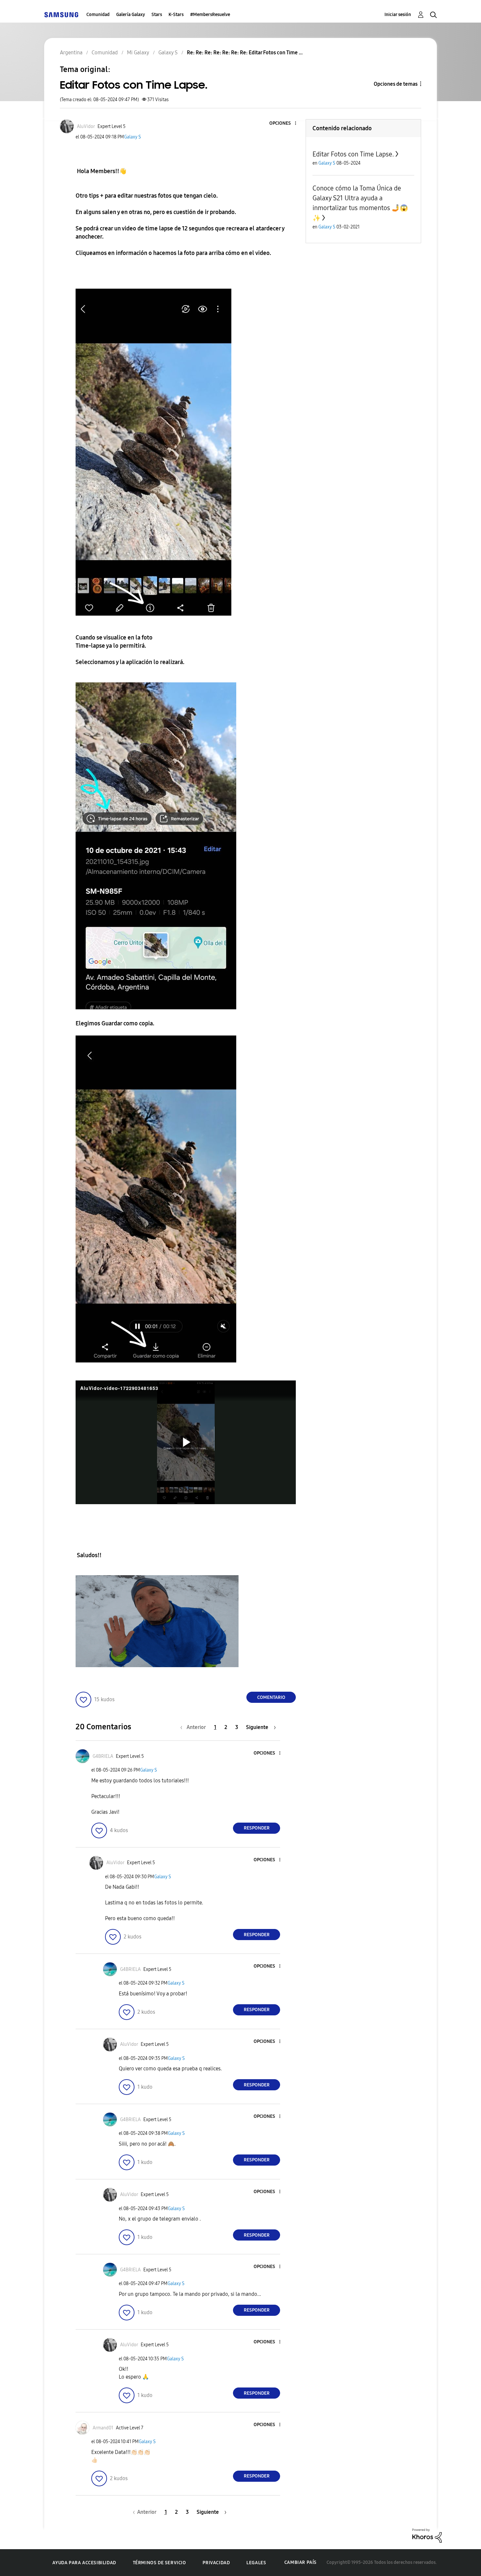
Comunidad (98, 15)
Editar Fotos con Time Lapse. (353, 154)
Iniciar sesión (398, 15)
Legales (256, 2563)
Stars (157, 15)
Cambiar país (301, 2562)
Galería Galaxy (131, 15)
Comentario (271, 1697)
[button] (285, 124)
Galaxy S (133, 137)
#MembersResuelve (210, 15)
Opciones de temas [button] (396, 84)
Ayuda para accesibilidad (84, 2563)
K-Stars (176, 15)
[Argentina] (61, 15)
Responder (257, 1828)
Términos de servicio (160, 2563)
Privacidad (216, 2563)
